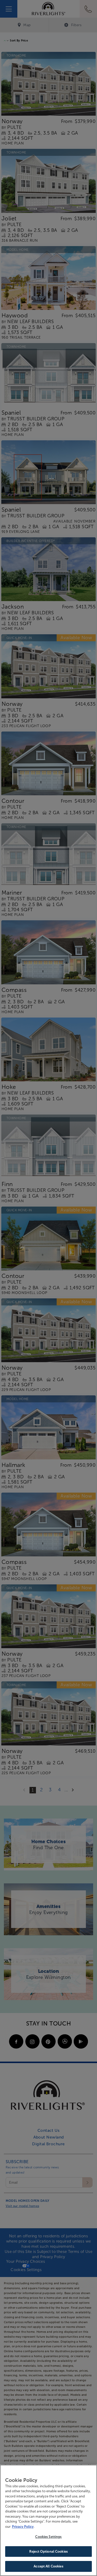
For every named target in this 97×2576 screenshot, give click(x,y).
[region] (48, 2520)
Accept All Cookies (48, 2566)
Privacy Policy (23, 2527)
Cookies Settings (48, 2537)
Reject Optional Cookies (48, 2551)
